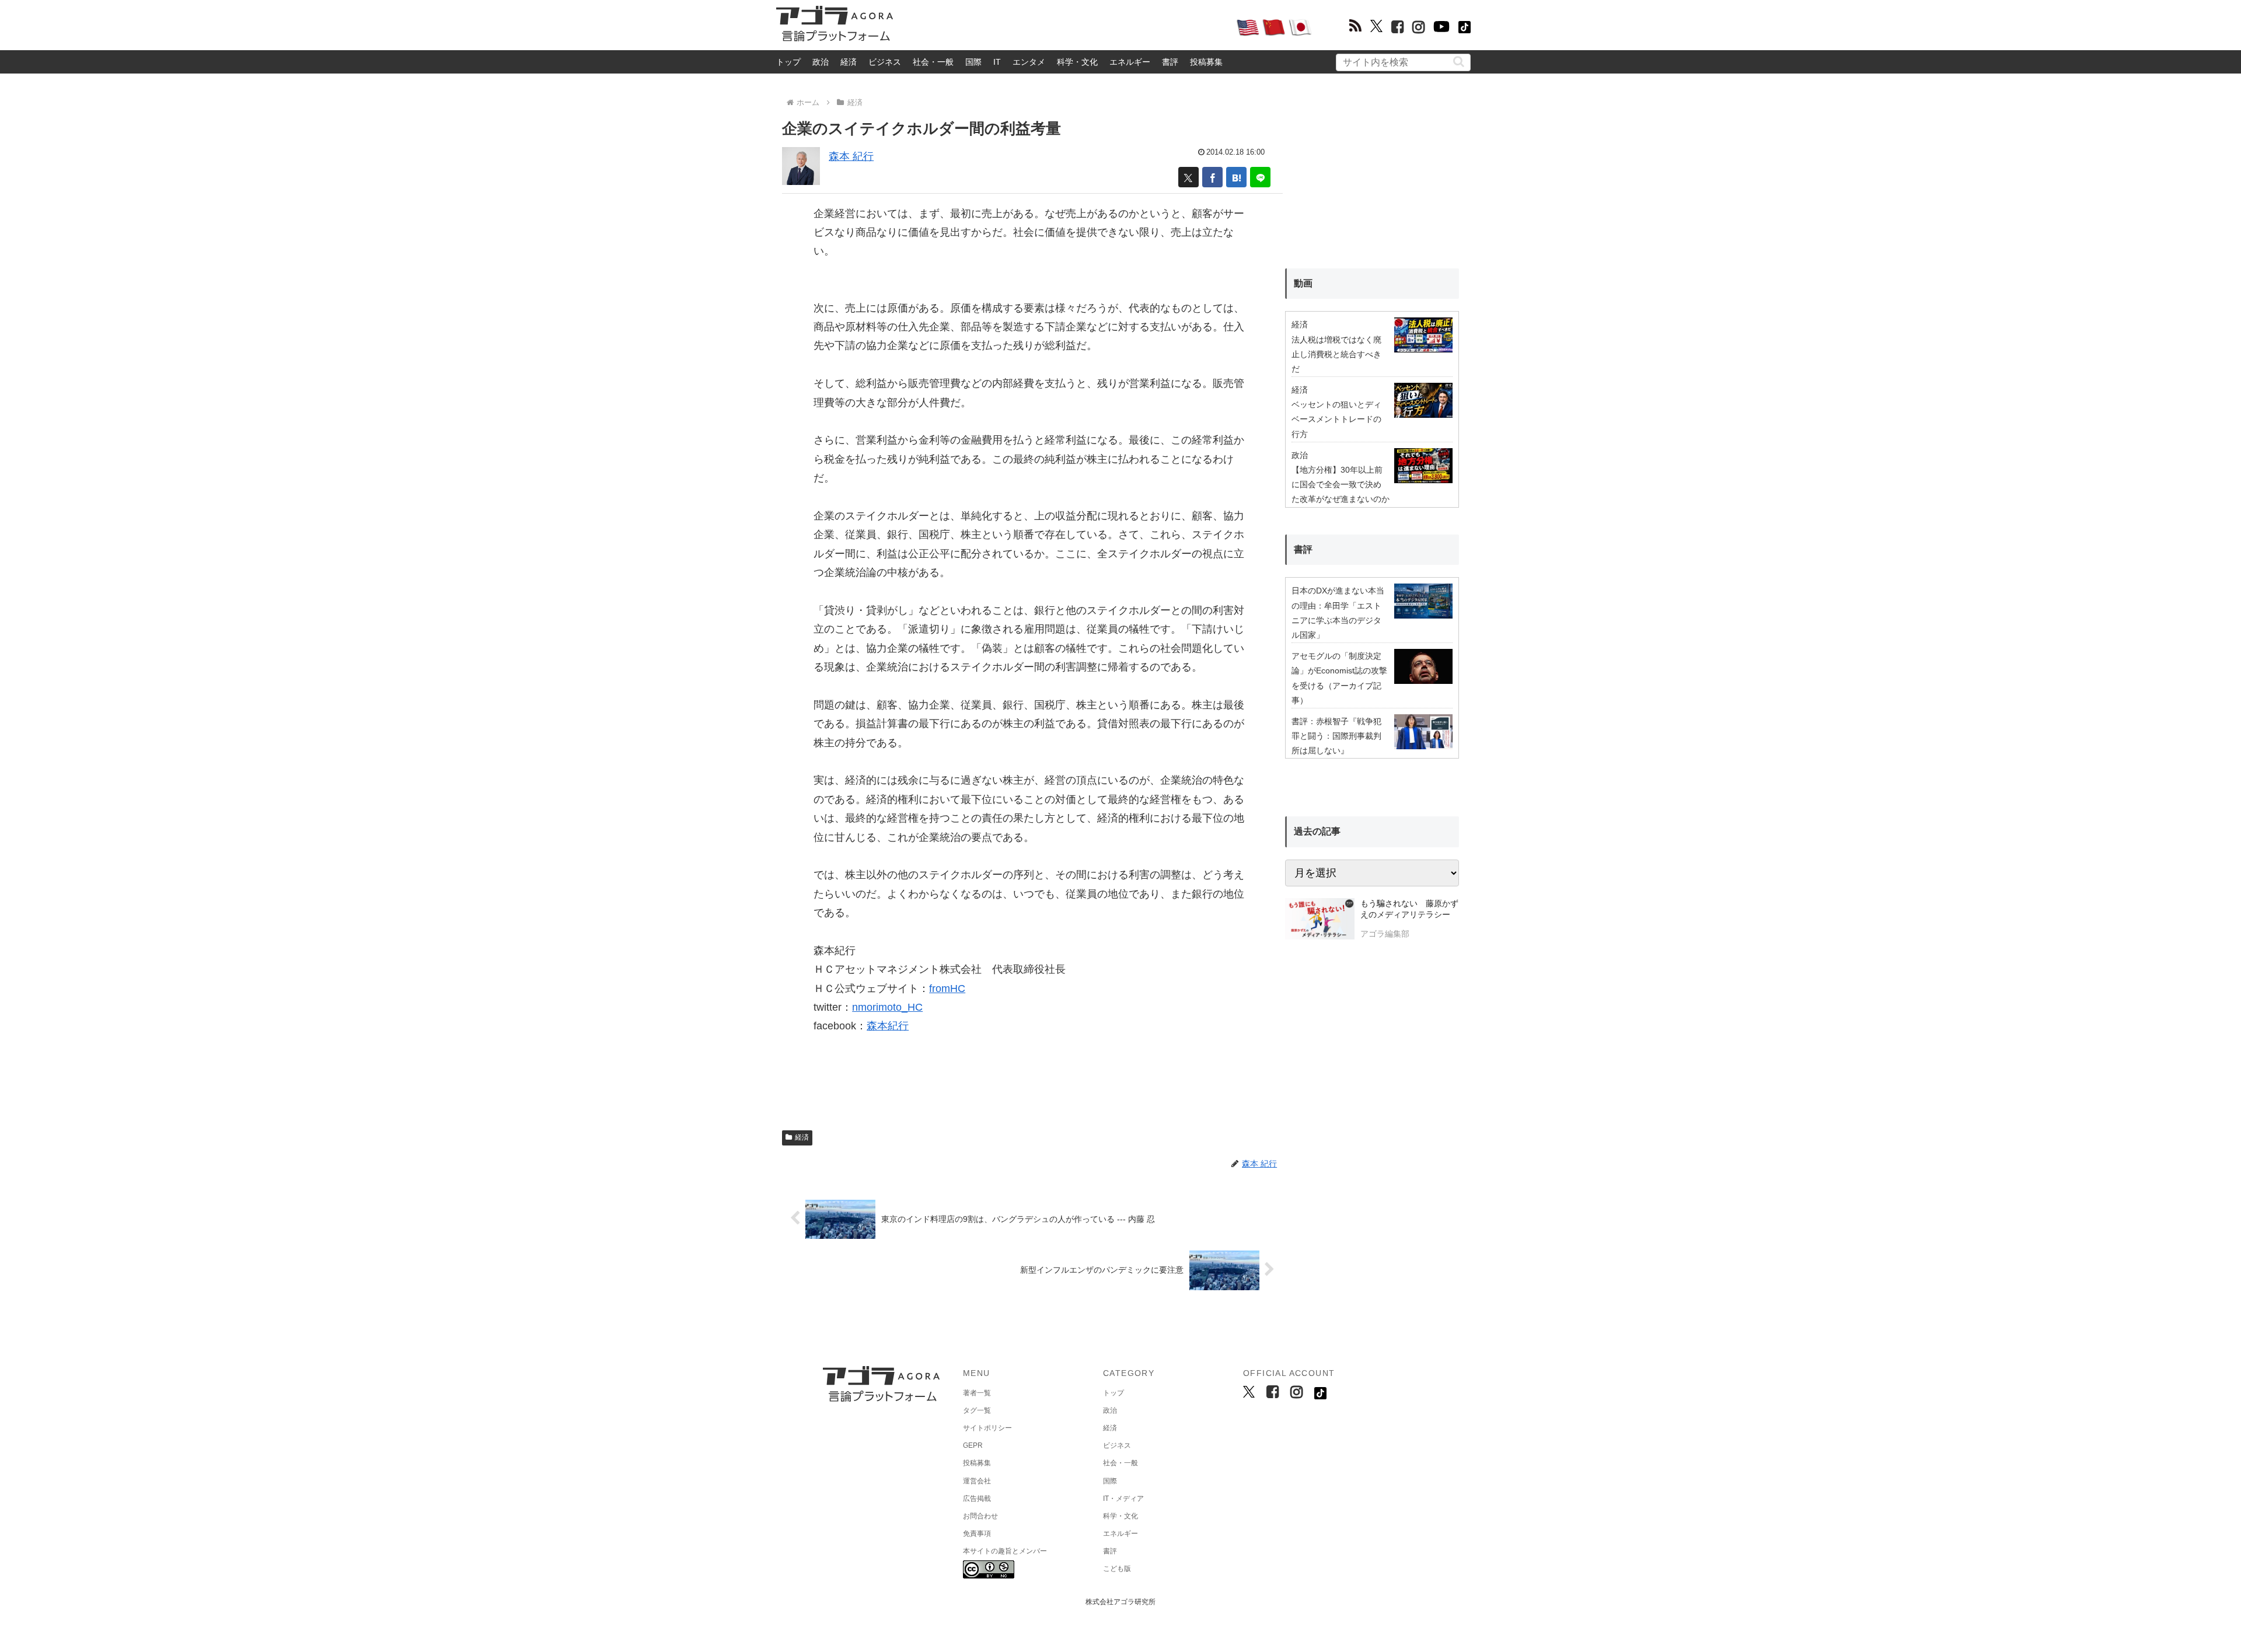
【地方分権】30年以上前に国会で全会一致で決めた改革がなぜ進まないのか (1341, 484)
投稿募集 (1206, 62)
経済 (849, 62)
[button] (1459, 62)
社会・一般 (933, 62)
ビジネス (885, 62)
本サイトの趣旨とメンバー (1005, 1551)
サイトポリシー (987, 1428)
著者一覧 (977, 1393)
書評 (1170, 62)
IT (997, 62)
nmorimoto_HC (887, 1007)
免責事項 (977, 1534)
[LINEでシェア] (1260, 177)
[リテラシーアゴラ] (1320, 920)
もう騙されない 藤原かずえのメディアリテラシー (1409, 909)
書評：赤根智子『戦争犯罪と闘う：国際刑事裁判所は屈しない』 (1336, 736)
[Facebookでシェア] (1212, 177)
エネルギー (1130, 62)
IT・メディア (1123, 1499)
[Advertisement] (1064, 27)
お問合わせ (980, 1516)
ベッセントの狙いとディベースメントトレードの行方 (1336, 419)
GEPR (973, 1445)
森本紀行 (888, 1026)
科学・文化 (1077, 62)
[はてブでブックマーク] (1236, 177)
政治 (821, 62)
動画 (1303, 283)
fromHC (947, 989)
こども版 (1117, 1569)
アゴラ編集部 (1385, 934)
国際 (973, 62)
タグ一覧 (977, 1410)
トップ (788, 62)
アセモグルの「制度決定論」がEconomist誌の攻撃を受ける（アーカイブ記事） (1339, 678)
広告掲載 (977, 1499)
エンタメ (1029, 62)
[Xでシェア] (1188, 177)
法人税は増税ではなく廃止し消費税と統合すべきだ (1336, 354)
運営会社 (977, 1481)
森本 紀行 (851, 156)
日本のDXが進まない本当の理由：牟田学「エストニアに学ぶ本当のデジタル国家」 (1338, 613)
